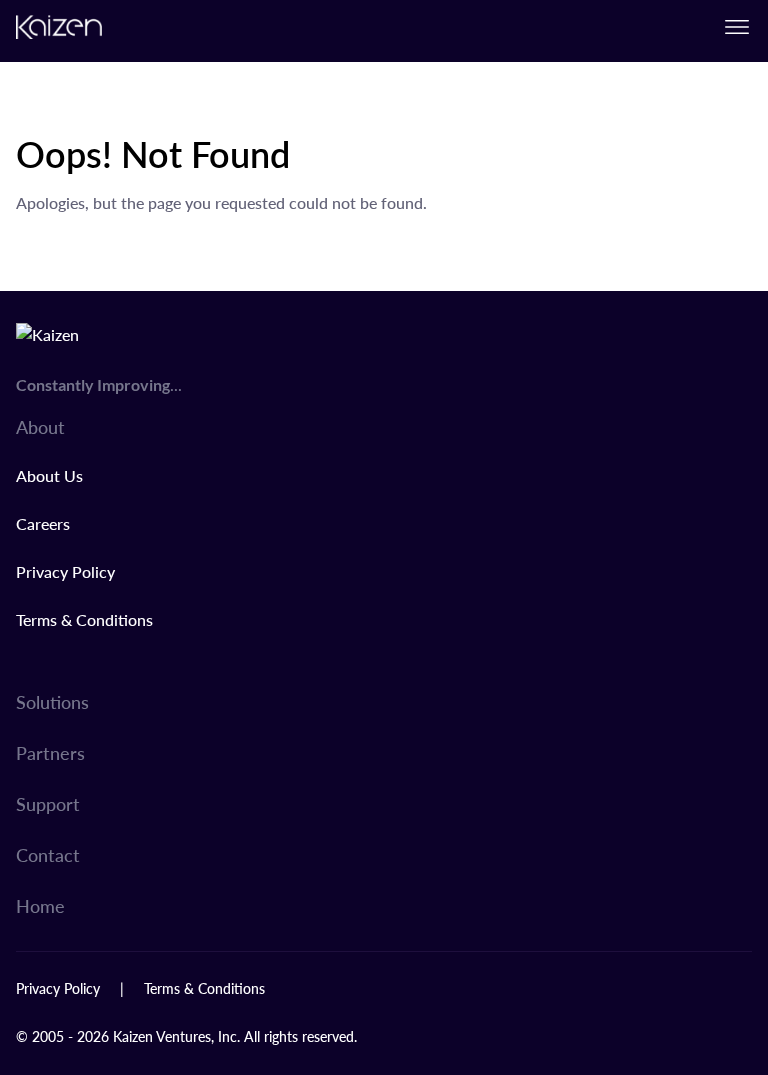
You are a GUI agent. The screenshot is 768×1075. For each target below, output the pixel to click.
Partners (50, 752)
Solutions (52, 701)
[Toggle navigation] (737, 27)
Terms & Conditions (84, 619)
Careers (43, 523)
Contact (48, 854)
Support (48, 803)
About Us (49, 475)
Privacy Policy (65, 571)
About (40, 426)
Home (40, 905)
